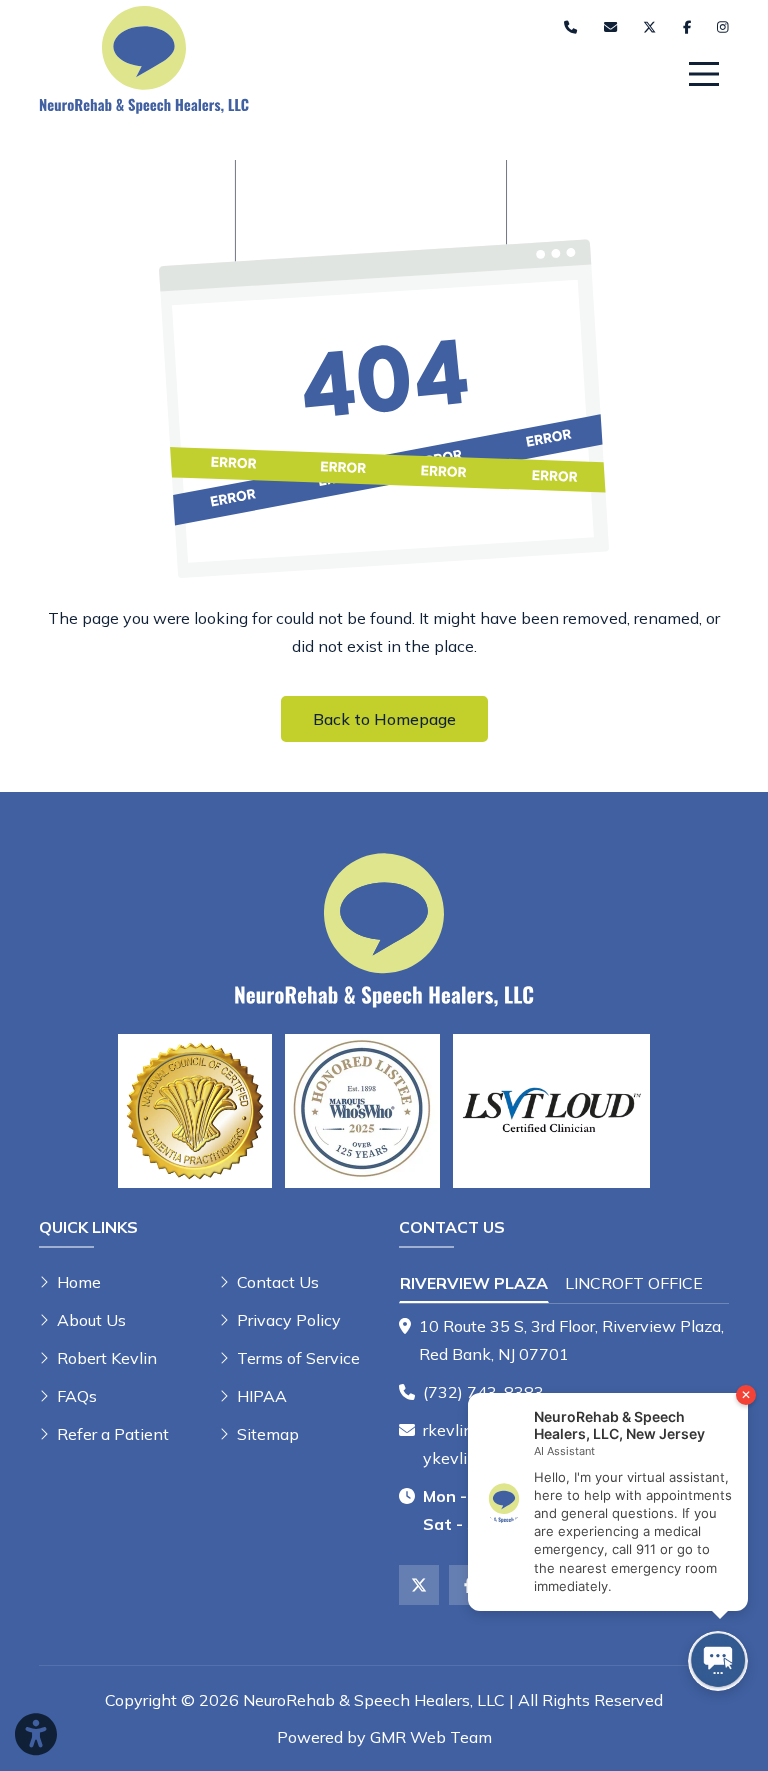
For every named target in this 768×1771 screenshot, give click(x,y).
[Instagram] (723, 27)
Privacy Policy (289, 1320)
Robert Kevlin (107, 1358)
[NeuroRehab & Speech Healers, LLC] (144, 58)
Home (79, 1282)
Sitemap (268, 1434)
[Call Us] (570, 27)
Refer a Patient (113, 1434)
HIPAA (262, 1396)
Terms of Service (298, 1358)
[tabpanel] (564, 1340)
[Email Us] (610, 27)
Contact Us (278, 1282)
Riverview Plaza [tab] (474, 1283)
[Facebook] (687, 27)
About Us (91, 1320)
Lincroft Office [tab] (634, 1283)
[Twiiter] (649, 27)
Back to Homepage (384, 719)
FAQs (77, 1396)
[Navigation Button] (704, 74)
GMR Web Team (431, 1737)
